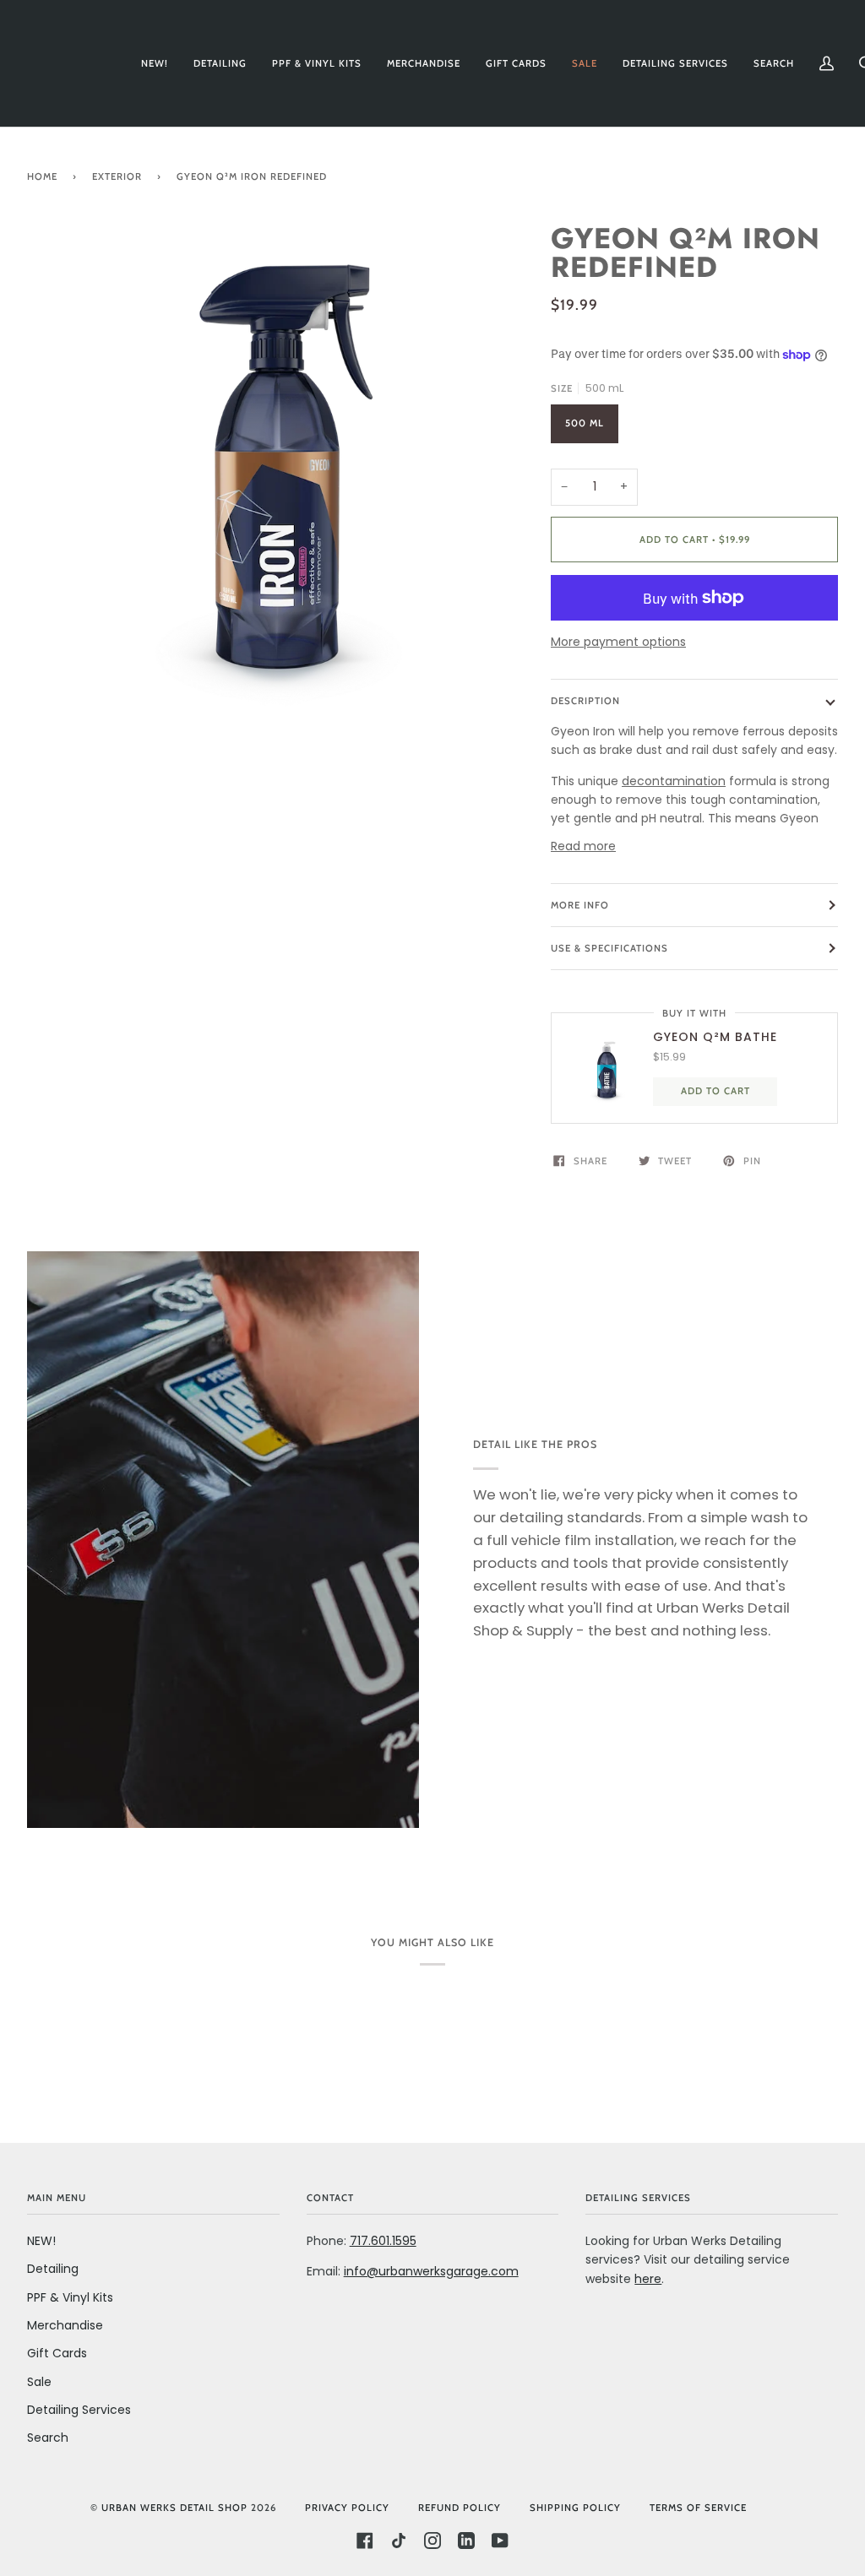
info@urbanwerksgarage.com (431, 2271)
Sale (39, 2382)
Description (585, 701)
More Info (580, 905)
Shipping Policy (575, 2508)
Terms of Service (698, 2508)
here (648, 2279)
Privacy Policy (347, 2508)
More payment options (618, 642)
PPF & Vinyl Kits (70, 2297)
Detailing (53, 2269)
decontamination (674, 781)
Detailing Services (79, 2410)
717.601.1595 (383, 2241)
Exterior (117, 176)
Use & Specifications (609, 948)
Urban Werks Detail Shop (174, 2508)
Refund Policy (460, 2508)
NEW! (41, 2241)
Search (48, 2438)
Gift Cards (57, 2353)
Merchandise (65, 2325)
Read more (583, 846)
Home (42, 176)
